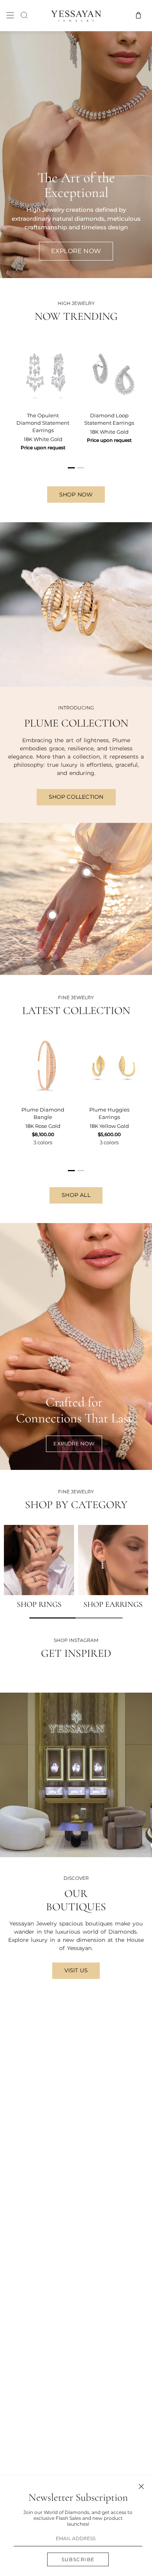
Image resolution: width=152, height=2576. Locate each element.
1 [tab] (72, 471)
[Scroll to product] (52, 915)
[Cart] (138, 15)
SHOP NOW (76, 495)
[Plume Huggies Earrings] (109, 1066)
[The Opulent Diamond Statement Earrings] (43, 372)
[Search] (24, 15)
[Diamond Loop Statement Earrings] (109, 372)
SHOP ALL (76, 1195)
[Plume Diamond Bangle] (43, 1066)
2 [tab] (81, 471)
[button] (53, 1618)
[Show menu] (10, 15)
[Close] (141, 2486)
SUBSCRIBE (78, 2559)
